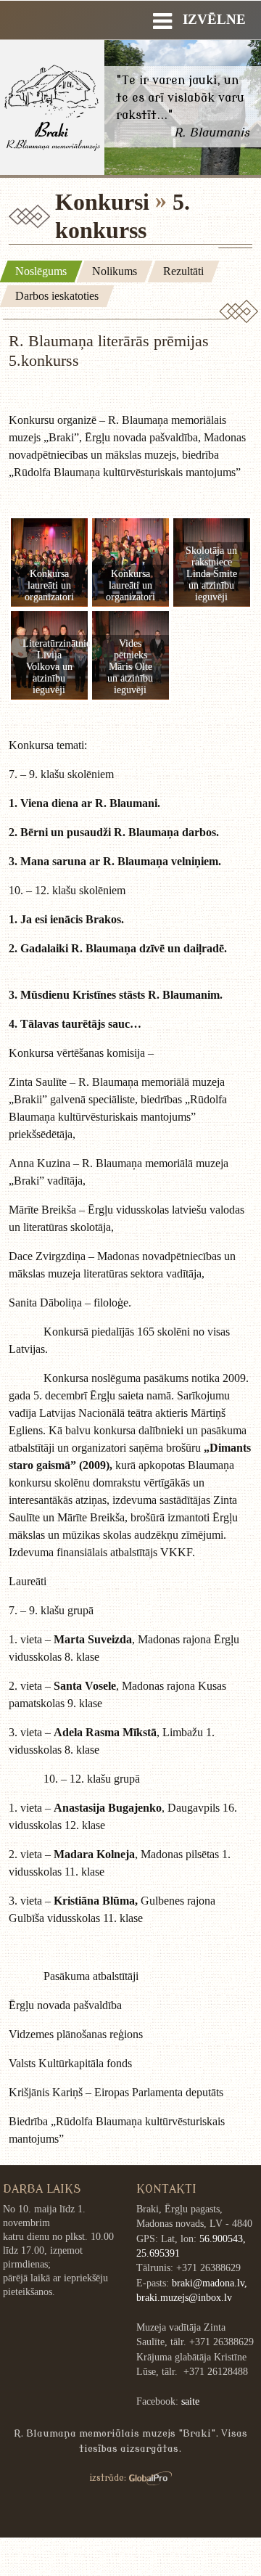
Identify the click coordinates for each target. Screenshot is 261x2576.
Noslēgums (41, 271)
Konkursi (102, 202)
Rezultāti (183, 271)
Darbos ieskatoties (57, 296)
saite (190, 2401)
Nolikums (115, 271)
